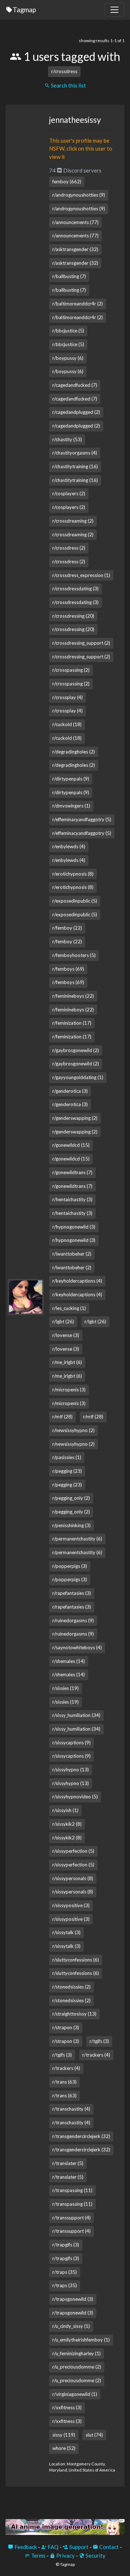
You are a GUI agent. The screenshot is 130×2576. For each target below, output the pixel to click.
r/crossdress (64, 71)
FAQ (53, 2547)
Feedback (25, 2547)
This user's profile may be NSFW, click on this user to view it (81, 149)
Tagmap (24, 10)
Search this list (68, 85)
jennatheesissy (75, 120)
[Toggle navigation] (114, 10)
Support (78, 2547)
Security (95, 2555)
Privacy (65, 2555)
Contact (109, 2547)
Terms (38, 2555)
